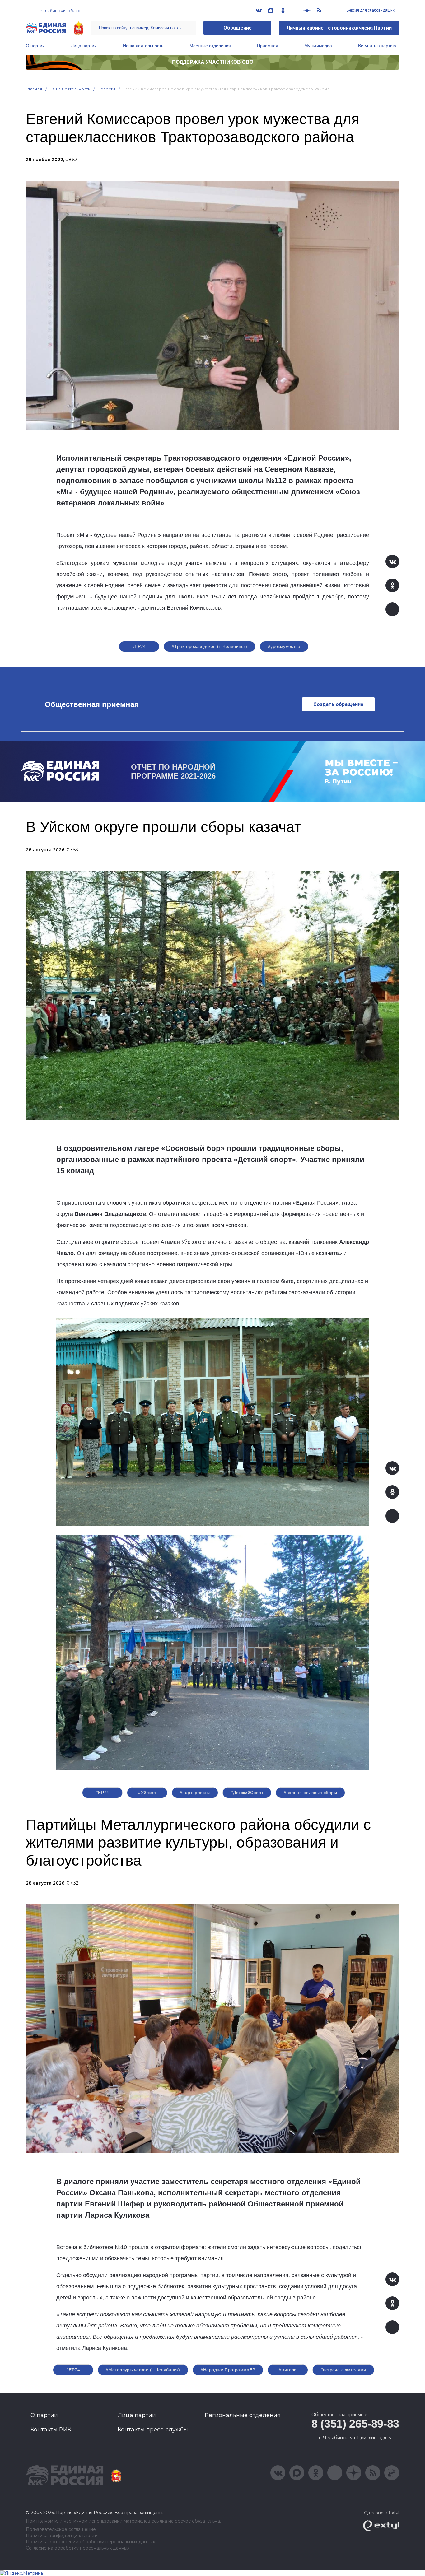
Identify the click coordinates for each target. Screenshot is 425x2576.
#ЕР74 (139, 646)
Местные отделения (210, 46)
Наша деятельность (143, 46)
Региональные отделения (243, 2415)
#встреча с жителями (343, 2370)
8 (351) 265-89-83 (355, 2424)
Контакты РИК (51, 2430)
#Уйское (147, 1793)
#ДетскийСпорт (247, 1793)
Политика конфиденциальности (62, 2536)
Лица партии (84, 46)
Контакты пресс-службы (153, 2430)
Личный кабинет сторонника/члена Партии (339, 28)
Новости (107, 89)
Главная (34, 89)
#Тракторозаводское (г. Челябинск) (210, 646)
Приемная (268, 46)
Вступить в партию (377, 46)
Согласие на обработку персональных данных (78, 2548)
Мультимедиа (318, 46)
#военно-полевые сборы (310, 1793)
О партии (35, 46)
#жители (288, 2370)
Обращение (238, 28)
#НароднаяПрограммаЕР (228, 2370)
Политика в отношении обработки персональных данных (90, 2542)
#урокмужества (284, 646)
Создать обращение (338, 704)
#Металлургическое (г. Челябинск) (143, 2370)
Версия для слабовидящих (370, 10)
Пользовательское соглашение (61, 2530)
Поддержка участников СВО (213, 62)
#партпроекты (195, 1793)
